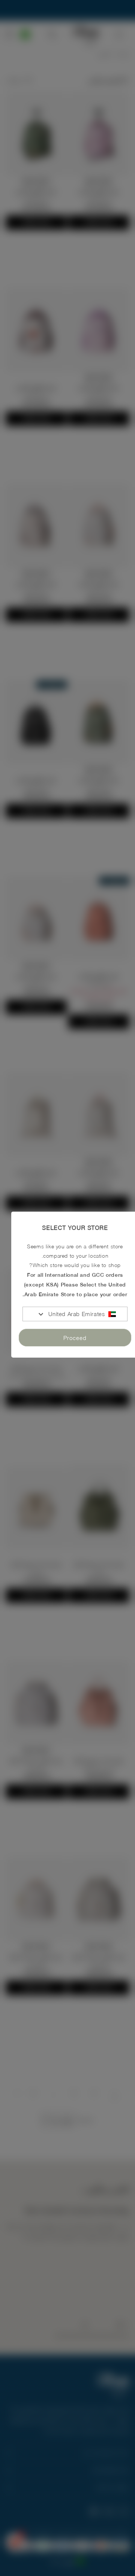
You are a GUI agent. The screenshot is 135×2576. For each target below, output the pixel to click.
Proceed (75, 1338)
